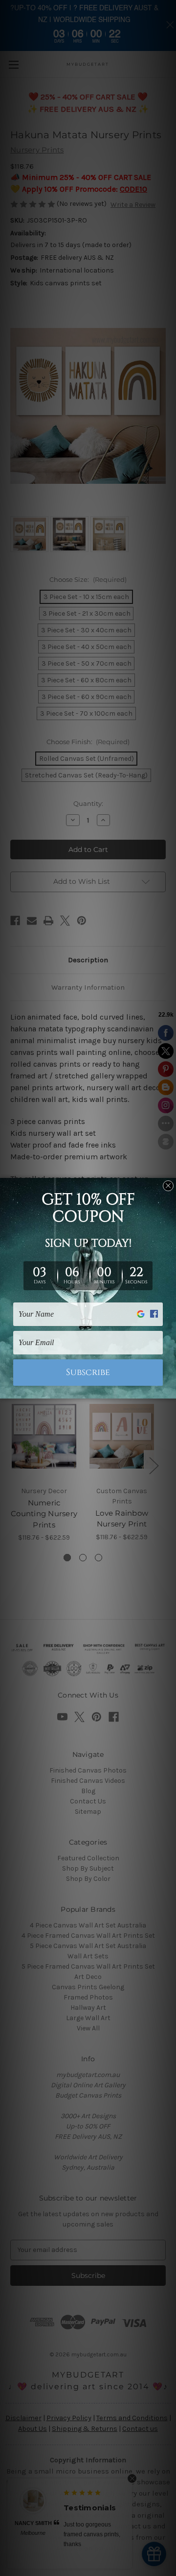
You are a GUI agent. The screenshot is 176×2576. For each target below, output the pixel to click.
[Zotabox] (170, 1390)
